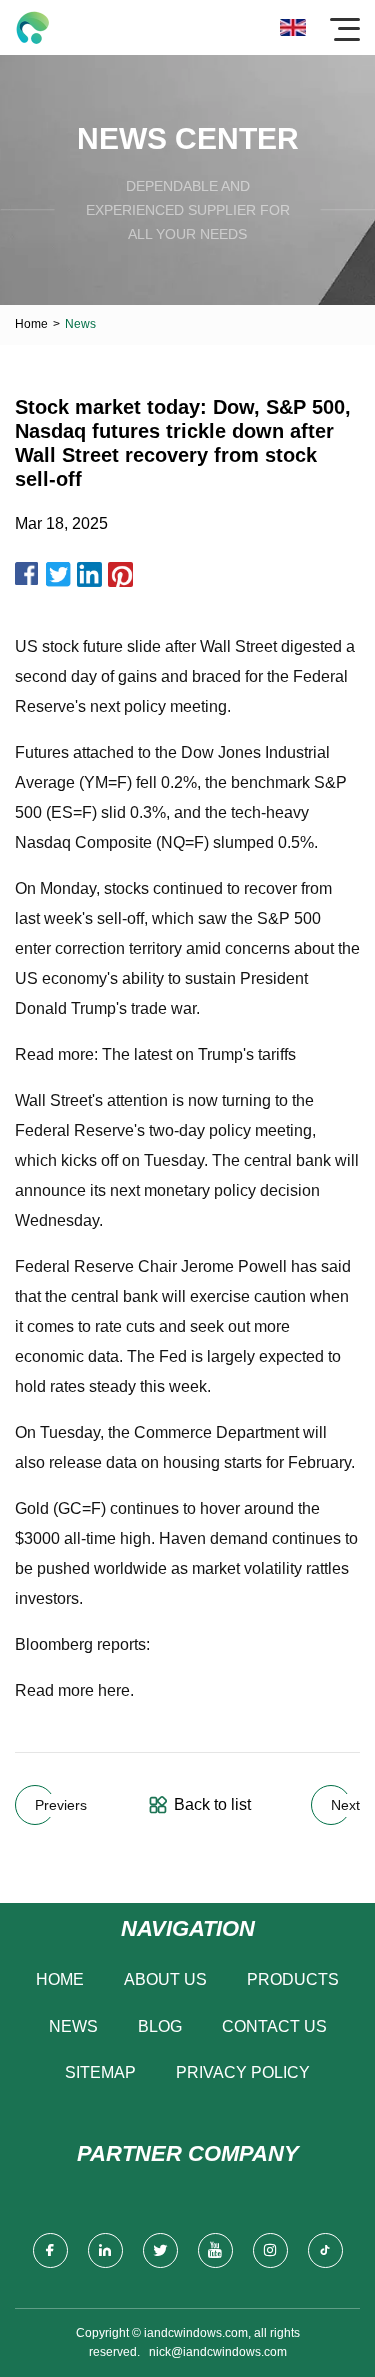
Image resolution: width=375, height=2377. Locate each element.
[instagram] (270, 2250)
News (73, 2026)
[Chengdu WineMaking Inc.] (32, 27)
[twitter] (160, 2250)
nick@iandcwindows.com (218, 2352)
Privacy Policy (243, 2072)
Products (293, 1979)
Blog (160, 2026)
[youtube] (215, 2250)
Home (31, 324)
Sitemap (100, 2072)
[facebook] (50, 2250)
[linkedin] (105, 2250)
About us (165, 1979)
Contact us (274, 2026)
